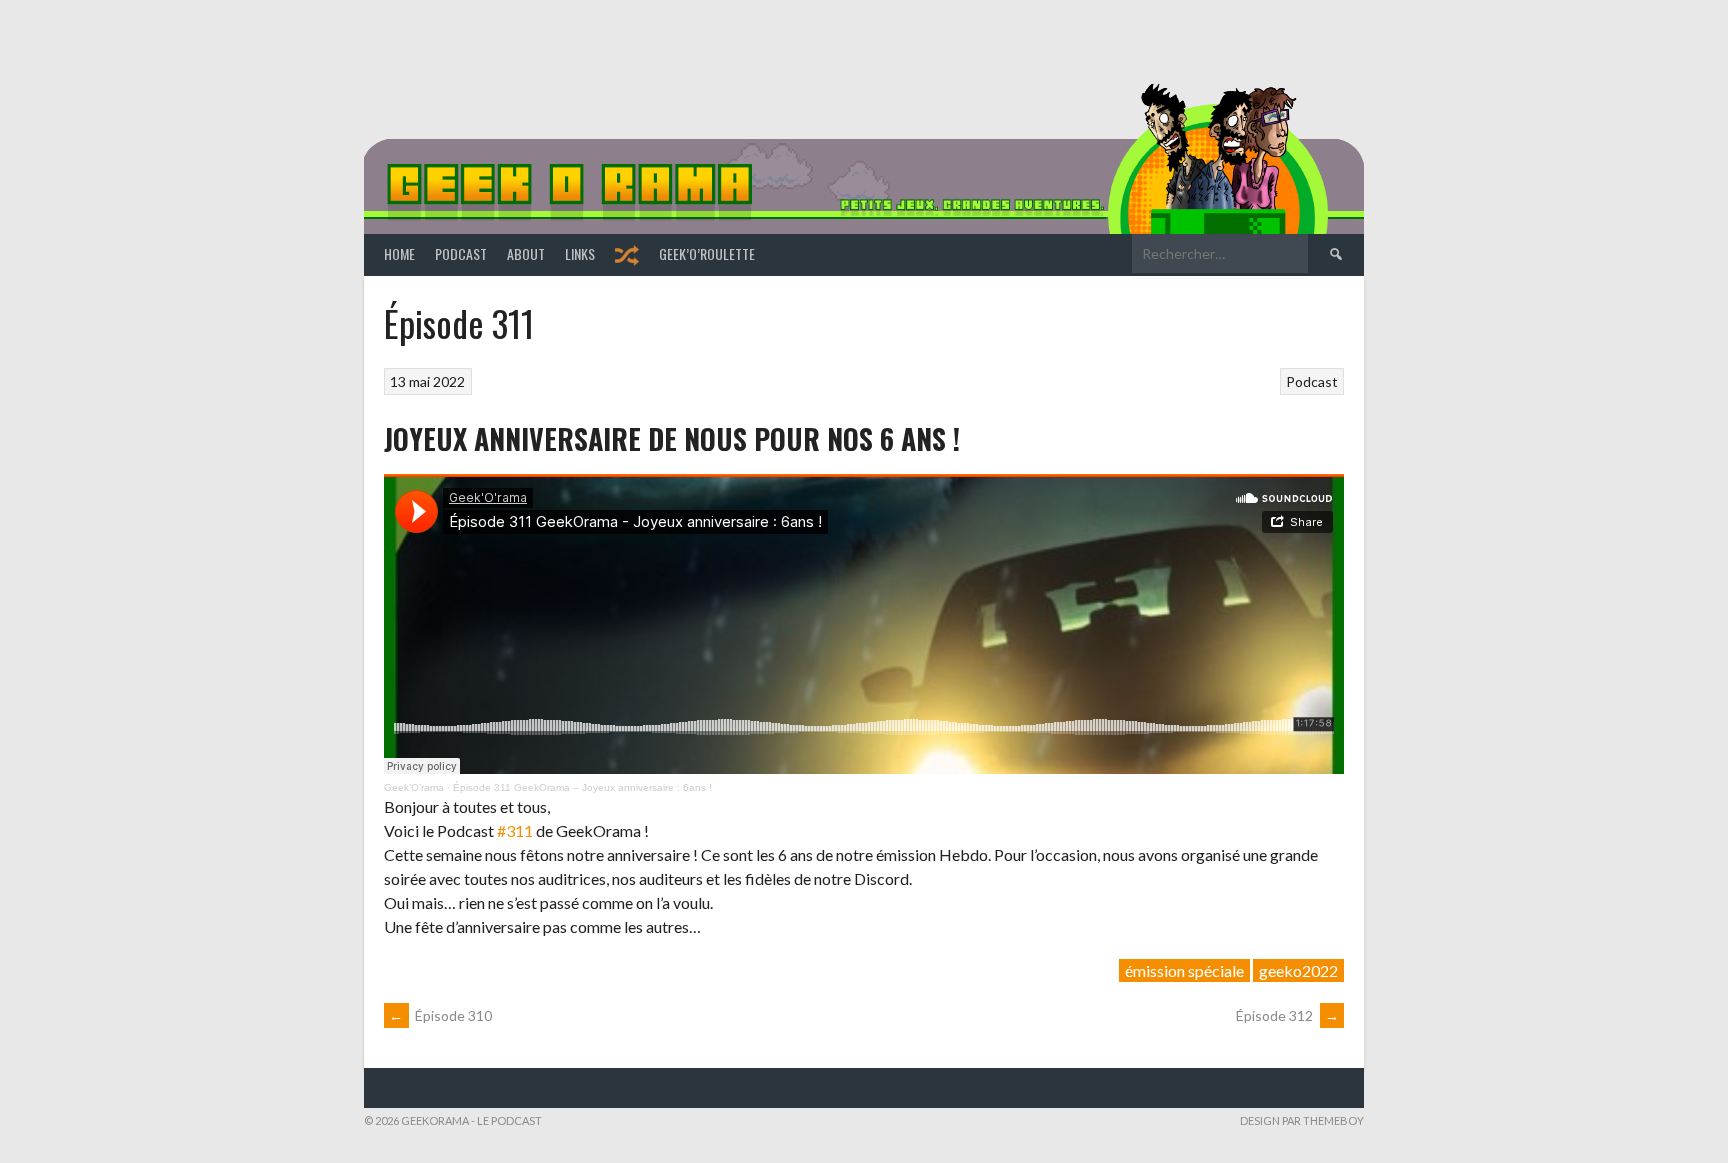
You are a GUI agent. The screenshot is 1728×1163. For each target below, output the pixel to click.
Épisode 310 (440, 1015)
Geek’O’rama (414, 787)
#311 (515, 830)
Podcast (461, 253)
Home (399, 253)
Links (580, 253)
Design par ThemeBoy (1302, 1120)
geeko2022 (1298, 970)
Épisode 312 (1287, 1015)
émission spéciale (1184, 970)
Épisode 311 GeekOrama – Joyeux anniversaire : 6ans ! (582, 787)
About (526, 253)
